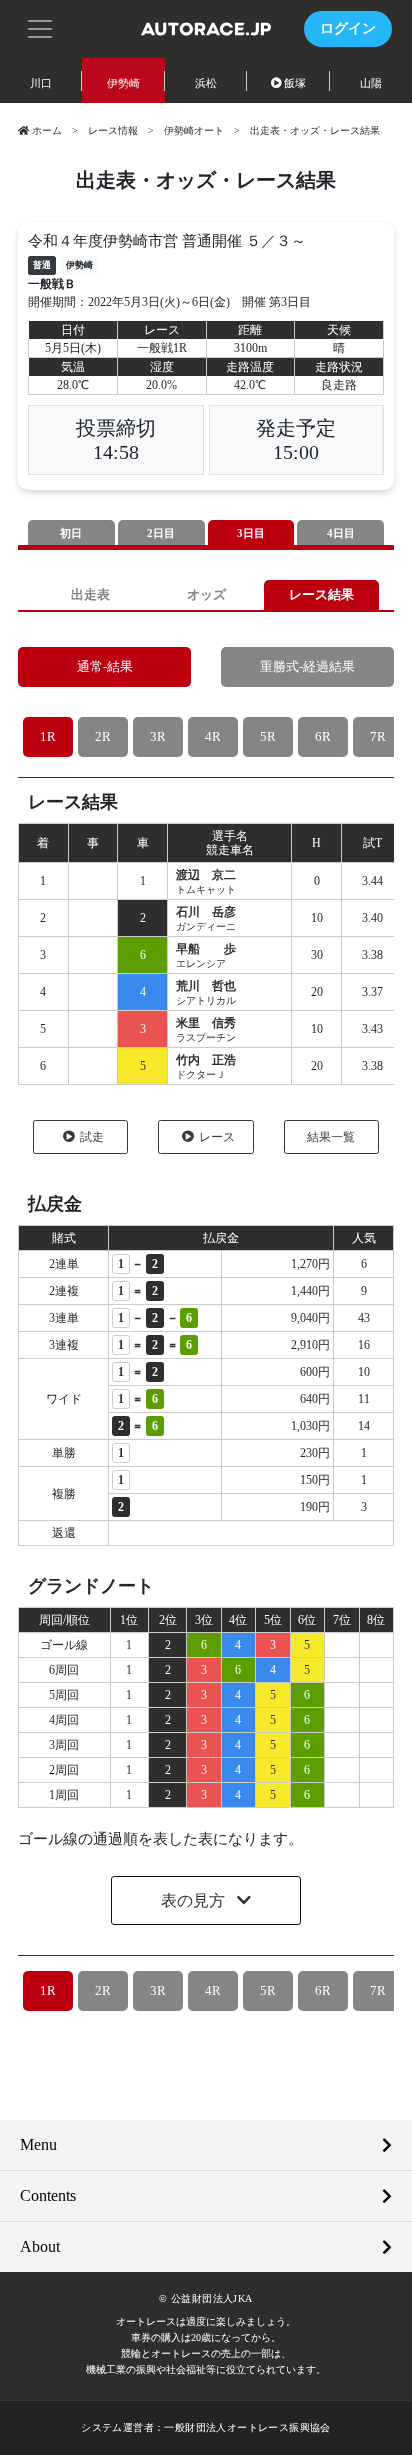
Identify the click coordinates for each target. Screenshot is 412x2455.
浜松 (206, 83)
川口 (41, 83)
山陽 (371, 83)
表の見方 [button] (195, 1900)
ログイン (348, 28)
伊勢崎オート (194, 130)
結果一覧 (331, 1137)
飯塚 (295, 83)
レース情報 (113, 130)
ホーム (47, 130)
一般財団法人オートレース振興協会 (247, 2427)
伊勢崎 (123, 83)
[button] (40, 27)
